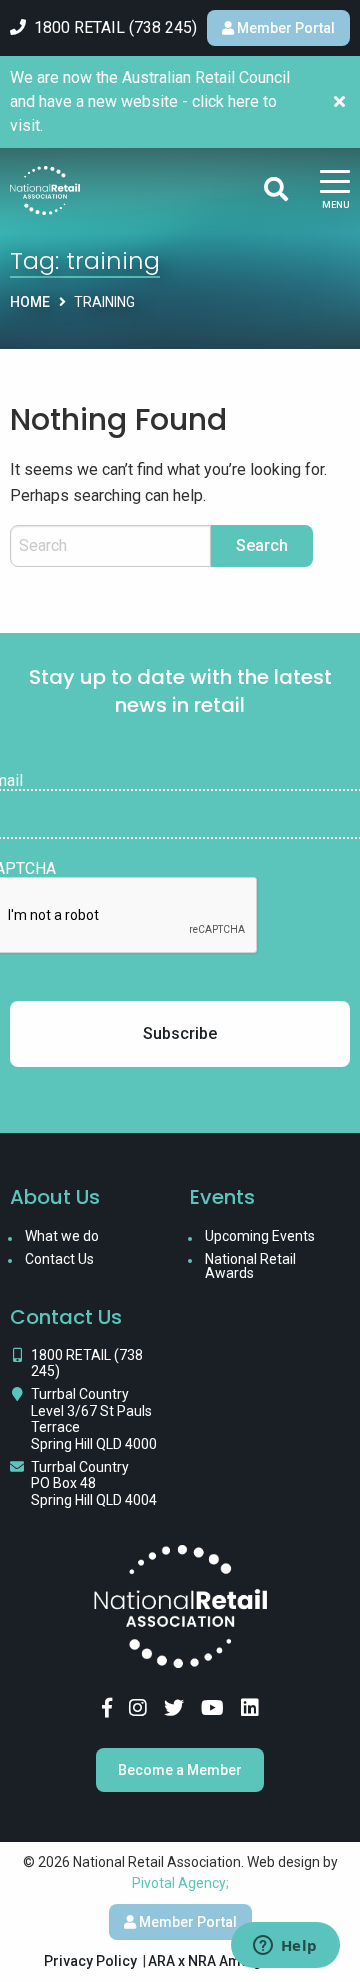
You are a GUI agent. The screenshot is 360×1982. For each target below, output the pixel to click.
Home (30, 302)
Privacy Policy (90, 1961)
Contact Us (59, 1259)
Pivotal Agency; (180, 1883)
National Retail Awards (250, 1266)
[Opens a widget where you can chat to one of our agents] (285, 1947)
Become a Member (180, 1770)
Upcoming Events (260, 1236)
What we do (62, 1236)
